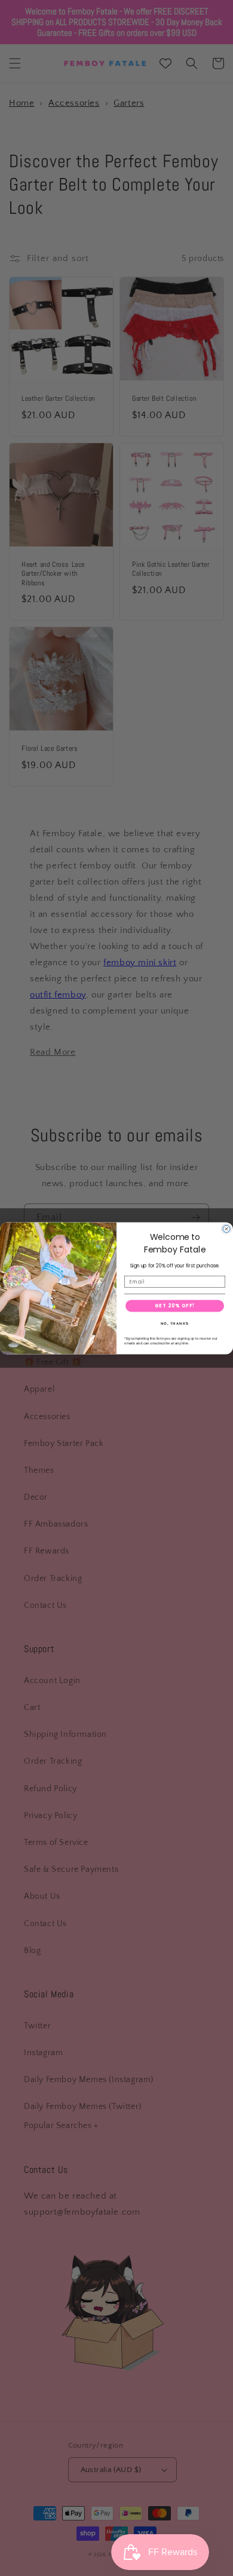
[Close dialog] (226, 1229)
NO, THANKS (175, 1323)
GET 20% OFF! (175, 1306)
